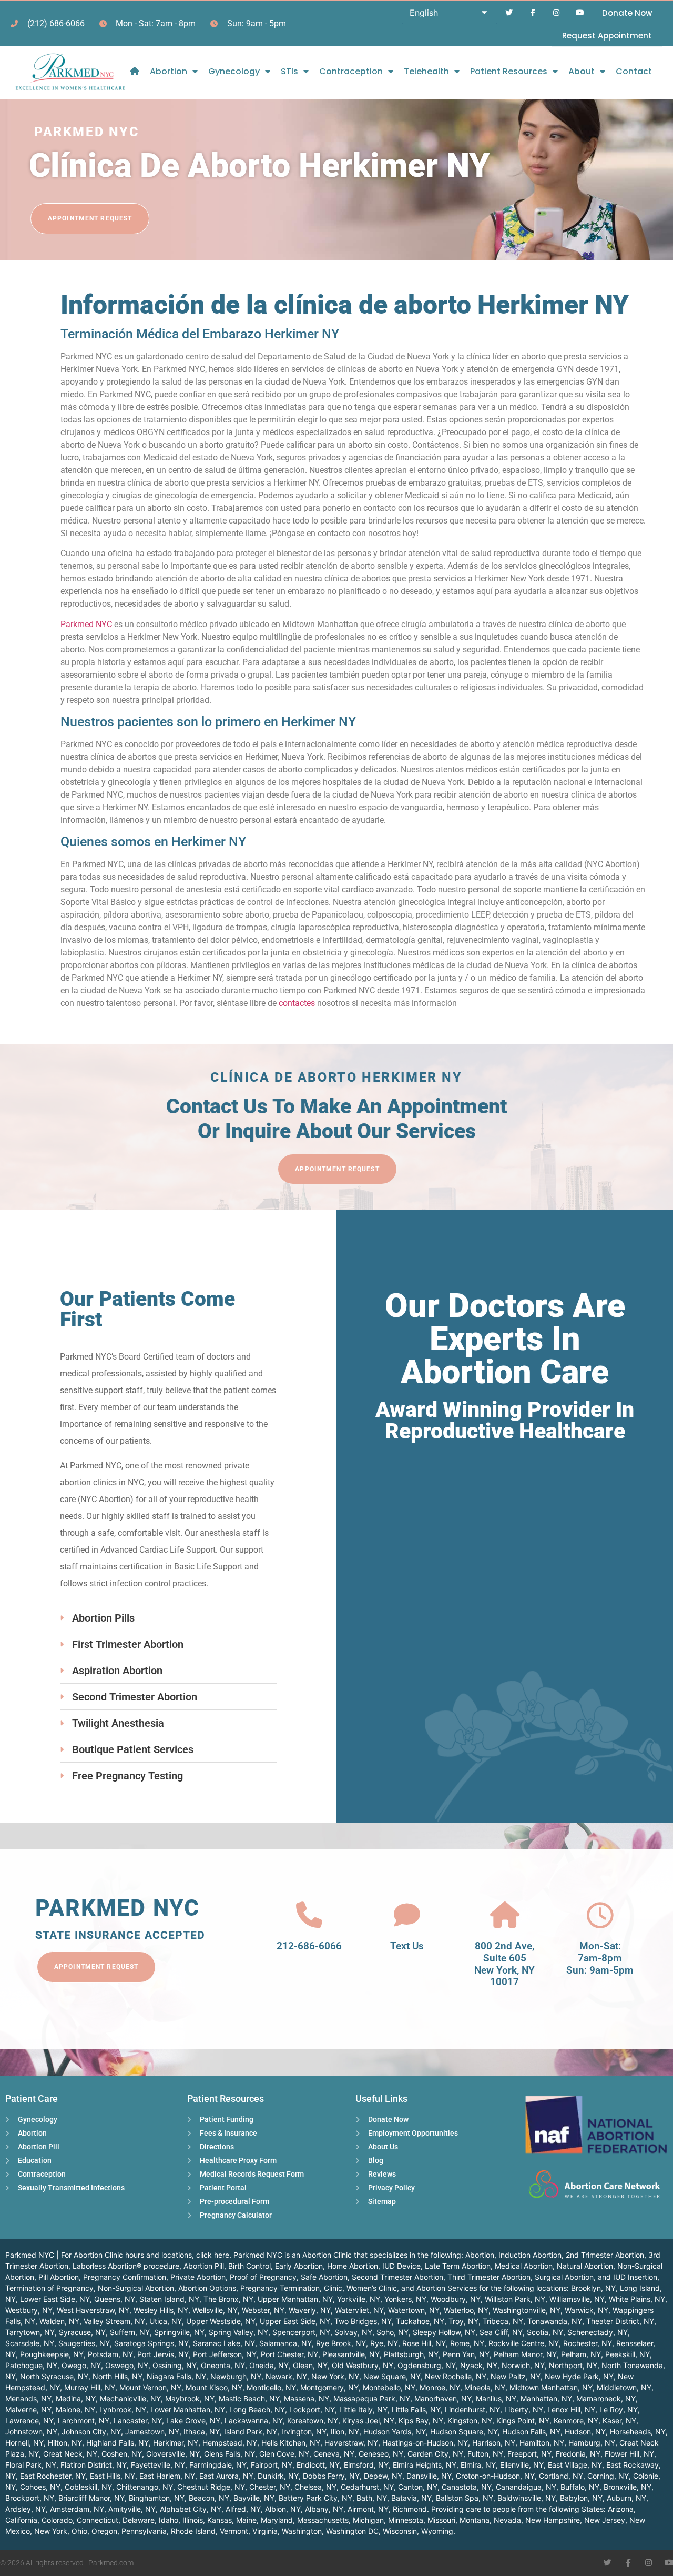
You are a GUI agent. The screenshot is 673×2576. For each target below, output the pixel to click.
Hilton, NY (65, 2443)
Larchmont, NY (84, 2421)
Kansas (220, 2520)
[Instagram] (556, 13)
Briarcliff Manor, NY (91, 2498)
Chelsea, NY (315, 2487)
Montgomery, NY (329, 2387)
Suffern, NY (130, 2332)
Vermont (234, 2531)
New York (51, 2531)
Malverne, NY (28, 2409)
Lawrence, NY (29, 2421)
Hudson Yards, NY (395, 2432)
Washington (302, 2531)
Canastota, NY (467, 2487)
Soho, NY (392, 2332)
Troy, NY (463, 2321)
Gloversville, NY (173, 2454)
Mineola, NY (485, 2387)
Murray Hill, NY (90, 2387)
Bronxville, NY (628, 2487)
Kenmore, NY (576, 2421)
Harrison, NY (494, 2443)
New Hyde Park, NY (579, 2376)
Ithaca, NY (202, 2432)
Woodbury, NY (456, 2299)
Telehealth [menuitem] (426, 71)
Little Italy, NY (363, 2409)
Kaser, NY (619, 2421)
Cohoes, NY (40, 2487)
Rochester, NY (588, 2343)
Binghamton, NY (157, 2498)
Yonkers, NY (405, 2299)
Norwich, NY (523, 2365)
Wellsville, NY (215, 2310)
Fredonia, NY (578, 2454)
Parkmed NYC (86, 624)
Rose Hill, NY (424, 2343)
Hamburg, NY (592, 2443)
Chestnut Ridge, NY (211, 2487)
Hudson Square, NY (464, 2432)
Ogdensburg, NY (427, 2365)
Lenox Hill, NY (571, 2409)
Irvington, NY (304, 2432)
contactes (297, 1003)
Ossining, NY (175, 2365)
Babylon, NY (581, 2498)
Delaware (139, 2520)
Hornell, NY (24, 2443)
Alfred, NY (243, 2509)
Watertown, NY (414, 2310)
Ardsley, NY (26, 2509)
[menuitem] (135, 71)
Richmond (410, 2509)
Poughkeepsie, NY (52, 2354)
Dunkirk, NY (278, 2476)
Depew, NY (383, 2476)
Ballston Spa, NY (465, 2498)
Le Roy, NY (619, 2409)
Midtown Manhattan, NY (551, 2387)
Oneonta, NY (223, 2365)
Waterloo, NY (466, 2310)
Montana (475, 2520)
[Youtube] (580, 13)
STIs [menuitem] (289, 71)
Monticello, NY (271, 2387)
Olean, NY (310, 2365)
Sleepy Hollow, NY (444, 2332)
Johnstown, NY (31, 2432)
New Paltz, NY (516, 2376)
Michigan (368, 2520)
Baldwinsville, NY (527, 2498)
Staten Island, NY (169, 2299)
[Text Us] (407, 1915)
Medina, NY (76, 2398)
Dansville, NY (429, 2476)
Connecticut (98, 2520)
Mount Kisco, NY (214, 2387)
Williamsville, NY (577, 2299)
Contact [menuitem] (634, 71)
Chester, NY (270, 2487)
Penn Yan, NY (466, 2354)
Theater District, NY (620, 2321)
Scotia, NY (545, 2332)
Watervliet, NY (359, 2310)
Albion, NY (283, 2509)
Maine (246, 2520)
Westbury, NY (29, 2310)
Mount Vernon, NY (150, 2387)
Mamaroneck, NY (606, 2398)
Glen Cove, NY (284, 2454)
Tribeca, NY (503, 2321)
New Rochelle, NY (456, 2376)
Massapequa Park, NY (372, 2398)
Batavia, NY (411, 2498)
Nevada (507, 2520)
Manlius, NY (496, 2398)
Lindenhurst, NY (472, 2409)
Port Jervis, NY (163, 2354)
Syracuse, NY (82, 2332)
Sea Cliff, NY (501, 2332)
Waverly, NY (310, 2310)
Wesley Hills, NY (161, 2310)
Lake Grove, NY (193, 2421)
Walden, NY (59, 2321)
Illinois (193, 2520)
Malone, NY (75, 2409)
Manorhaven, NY (443, 2398)
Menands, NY (28, 2398)
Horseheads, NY (638, 2432)
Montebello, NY (389, 2387)
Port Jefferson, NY (225, 2354)
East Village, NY (575, 2465)
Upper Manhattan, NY (295, 2299)
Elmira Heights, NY (425, 2465)
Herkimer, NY (176, 2443)
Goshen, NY (122, 2454)
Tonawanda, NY (555, 2321)
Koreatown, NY (313, 2421)
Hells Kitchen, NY (291, 2443)
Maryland (277, 2520)
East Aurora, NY (226, 2476)
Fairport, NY (272, 2465)
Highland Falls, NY (118, 2443)
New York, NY (335, 2376)
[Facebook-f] (533, 13)
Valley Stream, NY (114, 2321)
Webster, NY (263, 2310)
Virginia (265, 2531)
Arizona (621, 2509)
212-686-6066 (309, 1946)
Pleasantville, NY (351, 2354)
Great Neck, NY (70, 2454)
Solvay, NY (353, 2332)
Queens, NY (115, 2299)
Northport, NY (573, 2365)
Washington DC (352, 2531)
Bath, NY (372, 2498)
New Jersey (605, 2520)
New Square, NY (392, 2376)
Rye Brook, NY (341, 2343)
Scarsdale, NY (30, 2343)
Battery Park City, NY (315, 2498)
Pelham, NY (581, 2354)
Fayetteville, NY (158, 2465)
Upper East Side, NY (295, 2321)
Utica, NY (166, 2321)
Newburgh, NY (236, 2376)
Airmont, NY (368, 2509)
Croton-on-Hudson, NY (495, 2476)
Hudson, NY (585, 2432)
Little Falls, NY (416, 2409)
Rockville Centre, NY (524, 2343)
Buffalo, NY (580, 2487)
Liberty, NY (524, 2409)
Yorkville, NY (359, 2299)
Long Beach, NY (257, 2409)
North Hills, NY (118, 2376)
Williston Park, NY (515, 2299)
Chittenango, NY (145, 2487)
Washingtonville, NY (527, 2310)
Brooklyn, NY (593, 2288)
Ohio (79, 2531)
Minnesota (406, 2520)
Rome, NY (467, 2343)
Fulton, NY (485, 2454)
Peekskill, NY (628, 2354)
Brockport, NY (30, 2498)
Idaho (169, 2520)
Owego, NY (81, 2365)
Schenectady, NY (598, 2332)
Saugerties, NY (84, 2343)
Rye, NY (384, 2343)
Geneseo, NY (381, 2454)
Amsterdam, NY (77, 2509)
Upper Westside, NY (221, 2321)
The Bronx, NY (228, 2299)
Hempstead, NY (230, 2443)
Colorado (57, 2520)
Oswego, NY (127, 2365)
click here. (214, 2255)
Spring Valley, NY (238, 2332)
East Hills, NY (113, 2476)
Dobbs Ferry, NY (331, 2476)
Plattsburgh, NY (411, 2354)
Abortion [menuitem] (169, 71)
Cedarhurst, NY (367, 2487)
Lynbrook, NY (123, 2409)
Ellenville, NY (522, 2465)
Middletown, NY (624, 2387)
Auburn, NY (626, 2498)
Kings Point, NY (523, 2421)
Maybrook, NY (190, 2398)
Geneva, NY (334, 2454)
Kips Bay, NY (421, 2421)
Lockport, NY (312, 2409)
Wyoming (437, 2531)
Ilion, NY (345, 2432)
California (21, 2520)
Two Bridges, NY (363, 2321)
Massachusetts (323, 2520)
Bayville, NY (254, 2498)
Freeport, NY (529, 2454)
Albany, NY (324, 2509)
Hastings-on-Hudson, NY (425, 2443)
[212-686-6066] (309, 1915)
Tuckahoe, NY (420, 2321)
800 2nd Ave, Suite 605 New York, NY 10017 (504, 1964)
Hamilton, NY (542, 2443)
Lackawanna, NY (254, 2421)
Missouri (441, 2520)
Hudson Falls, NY (531, 2432)
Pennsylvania (144, 2531)
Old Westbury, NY (363, 2365)
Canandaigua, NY (526, 2487)
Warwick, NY (587, 2310)
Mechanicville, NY (130, 2398)
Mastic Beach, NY (249, 2398)
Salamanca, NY (285, 2343)
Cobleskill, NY (88, 2487)
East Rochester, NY (53, 2476)
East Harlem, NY (167, 2476)
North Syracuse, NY (54, 2376)
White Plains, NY (637, 2299)
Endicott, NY (318, 2465)
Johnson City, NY (91, 2432)
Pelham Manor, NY (525, 2354)
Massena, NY (307, 2398)
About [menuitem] (582, 71)
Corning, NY (608, 2476)
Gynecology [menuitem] (234, 71)
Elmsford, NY (366, 2465)
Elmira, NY (478, 2465)
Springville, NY (179, 2332)
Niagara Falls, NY (176, 2376)
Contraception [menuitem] (351, 71)
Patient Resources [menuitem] (509, 71)
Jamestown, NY (152, 2432)
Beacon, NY (209, 2498)
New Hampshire (553, 2520)
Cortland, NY (561, 2476)
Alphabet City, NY (191, 2509)
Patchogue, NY (31, 2365)
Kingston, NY (470, 2421)
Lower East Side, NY (55, 2299)
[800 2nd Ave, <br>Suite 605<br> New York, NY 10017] (505, 1915)
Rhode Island (193, 2531)
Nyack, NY (479, 2365)
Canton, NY (418, 2487)
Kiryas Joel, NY (368, 2421)
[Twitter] (509, 13)
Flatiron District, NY (94, 2465)
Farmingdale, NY (218, 2465)
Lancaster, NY (138, 2421)
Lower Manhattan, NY (188, 2409)
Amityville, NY (132, 2509)
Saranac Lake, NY (224, 2343)
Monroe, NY (440, 2387)
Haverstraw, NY (351, 2443)
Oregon (104, 2531)
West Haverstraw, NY (93, 2310)
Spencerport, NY (301, 2332)
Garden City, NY (435, 2454)
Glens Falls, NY (230, 2454)
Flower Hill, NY (629, 2454)
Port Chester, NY (289, 2354)
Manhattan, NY (546, 2398)
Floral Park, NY (31, 2465)
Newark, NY (286, 2376)
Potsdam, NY (110, 2354)
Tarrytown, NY (30, 2332)
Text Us (407, 1946)
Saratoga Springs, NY (151, 2343)
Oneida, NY (269, 2365)
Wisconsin (400, 2531)
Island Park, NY (251, 2432)
